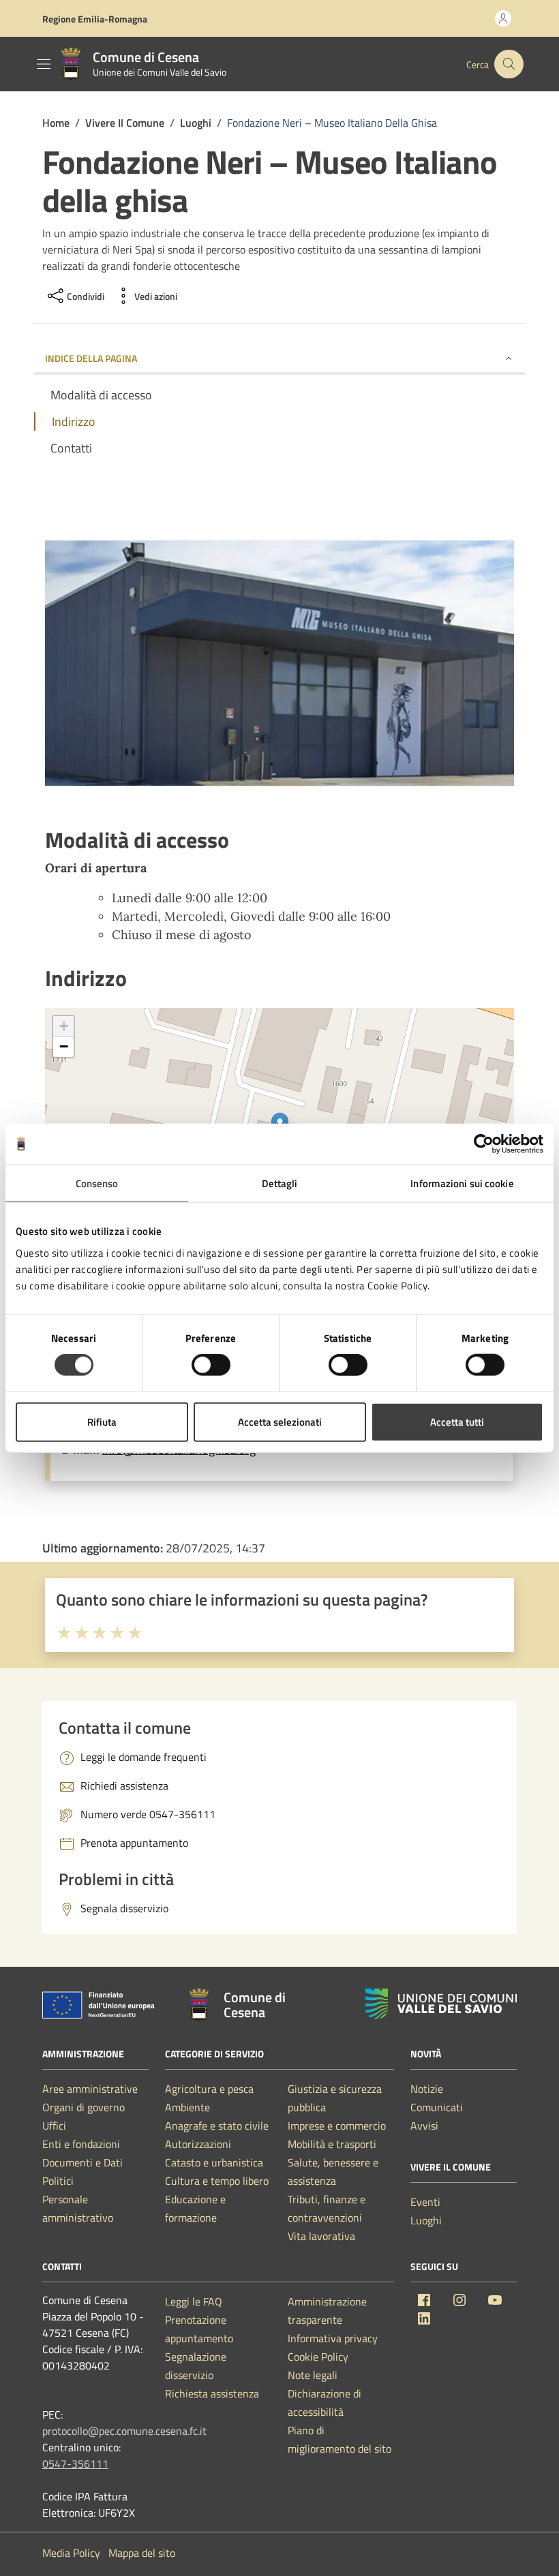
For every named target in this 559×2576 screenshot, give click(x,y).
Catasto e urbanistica (214, 2162)
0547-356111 (75, 2464)
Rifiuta (102, 1421)
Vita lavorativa (321, 2236)
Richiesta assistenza (212, 2393)
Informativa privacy (333, 2338)
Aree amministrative (90, 2089)
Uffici (54, 2126)
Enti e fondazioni (81, 2144)
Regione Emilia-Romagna (95, 19)
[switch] (211, 1365)
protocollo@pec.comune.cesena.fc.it (124, 2431)
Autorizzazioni (198, 2144)
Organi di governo (84, 2107)
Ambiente (187, 2107)
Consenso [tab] (97, 1183)
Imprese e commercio (337, 2126)
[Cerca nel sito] (509, 64)
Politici (58, 2181)
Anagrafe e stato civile (217, 2126)
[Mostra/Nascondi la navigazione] (44, 64)
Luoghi (426, 2220)
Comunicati (437, 2107)
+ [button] (64, 1026)
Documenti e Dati (82, 2162)
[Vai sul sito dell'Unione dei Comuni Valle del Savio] (441, 2004)
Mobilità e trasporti (332, 2144)
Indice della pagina (91, 358)
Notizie (427, 2089)
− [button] (64, 1046)
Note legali (313, 2375)
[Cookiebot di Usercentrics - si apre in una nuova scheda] (484, 1144)
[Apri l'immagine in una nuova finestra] (279, 665)
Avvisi (424, 2126)
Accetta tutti (457, 1421)
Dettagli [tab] (280, 1183)
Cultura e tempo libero (217, 2181)
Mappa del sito (142, 2553)
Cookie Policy (318, 2357)
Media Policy (71, 2553)
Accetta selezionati (280, 1421)
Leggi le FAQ (194, 2301)
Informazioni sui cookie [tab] (462, 1183)
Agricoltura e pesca (209, 2089)
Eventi (425, 2202)
